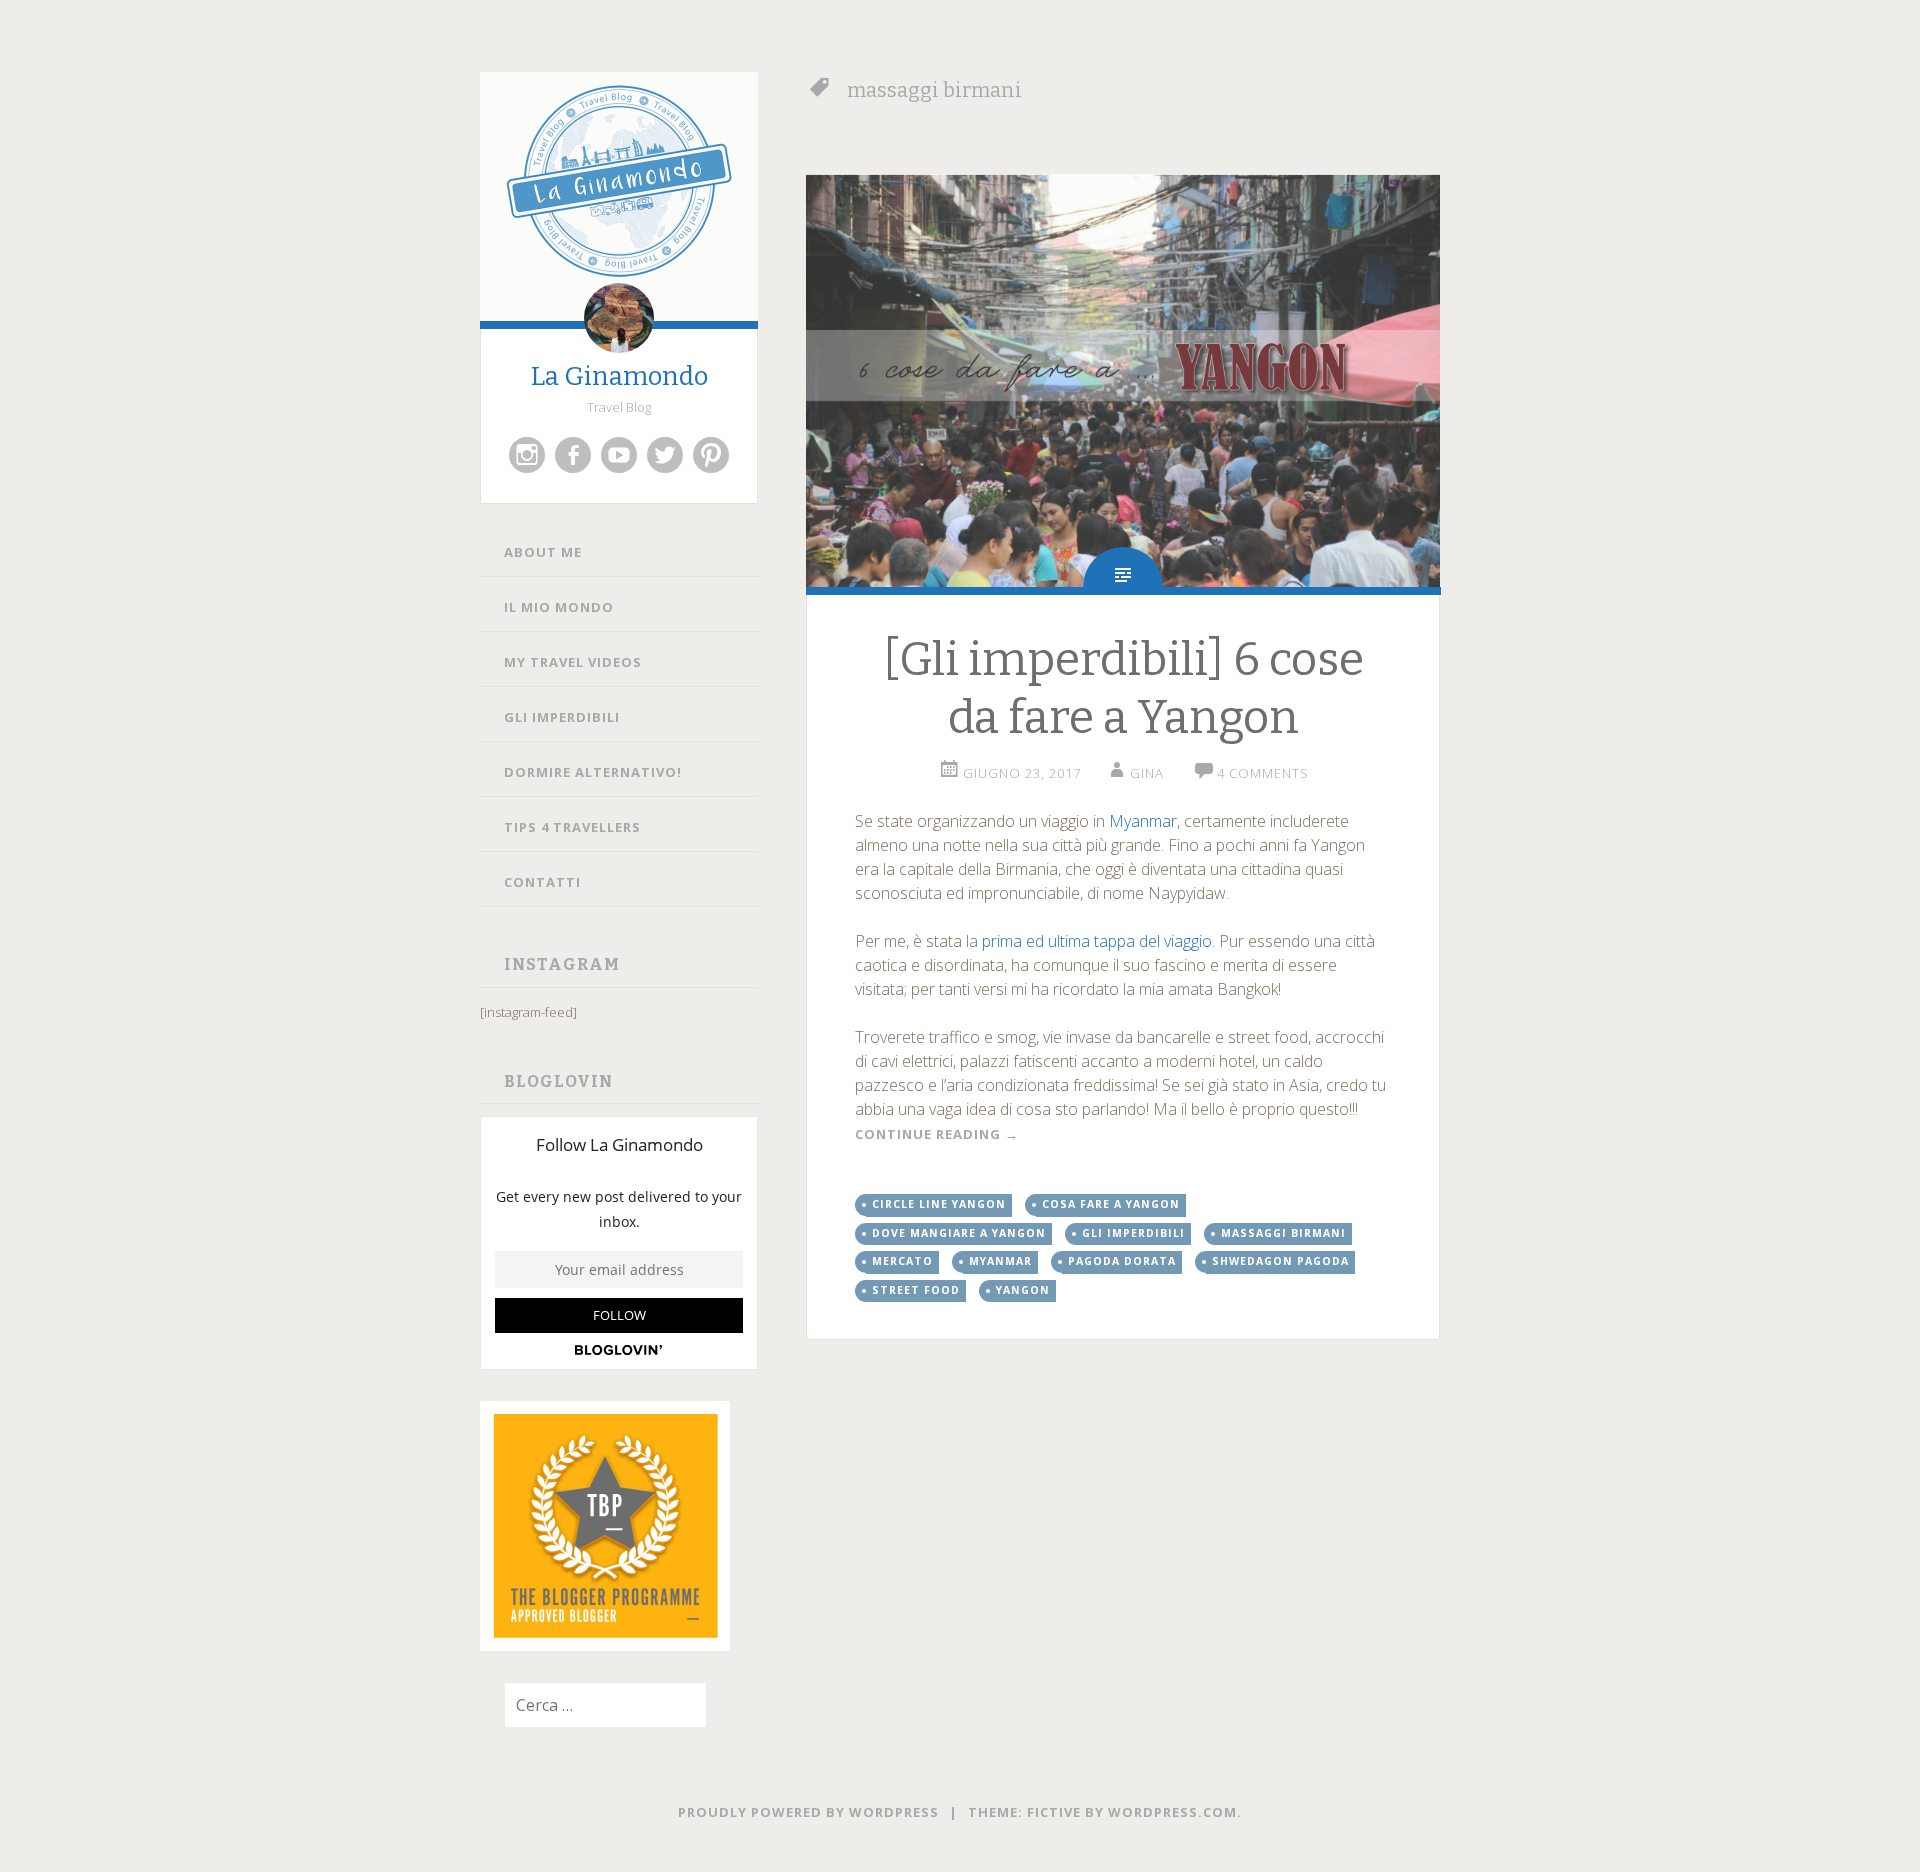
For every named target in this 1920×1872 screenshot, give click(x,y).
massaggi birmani (1283, 1233)
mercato (902, 1261)
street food (916, 1290)
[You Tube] (619, 455)
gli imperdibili (1133, 1233)
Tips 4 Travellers (572, 827)
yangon (1023, 1290)
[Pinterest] (711, 455)
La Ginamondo (619, 376)
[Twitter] (665, 455)
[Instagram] (527, 455)
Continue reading (937, 1134)
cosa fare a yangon (1111, 1204)
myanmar (1000, 1261)
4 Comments (1263, 773)
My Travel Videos (573, 662)
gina (1147, 773)
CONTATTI (542, 882)
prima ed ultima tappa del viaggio (1097, 941)
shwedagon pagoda (1280, 1261)
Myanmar (1143, 821)
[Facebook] (573, 455)
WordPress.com (1172, 1812)
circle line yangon (939, 1204)
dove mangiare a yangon (959, 1233)
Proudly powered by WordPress (808, 1812)
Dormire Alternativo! (593, 772)
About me (543, 552)
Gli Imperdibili (562, 717)
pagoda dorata (1122, 1261)
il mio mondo (559, 607)
